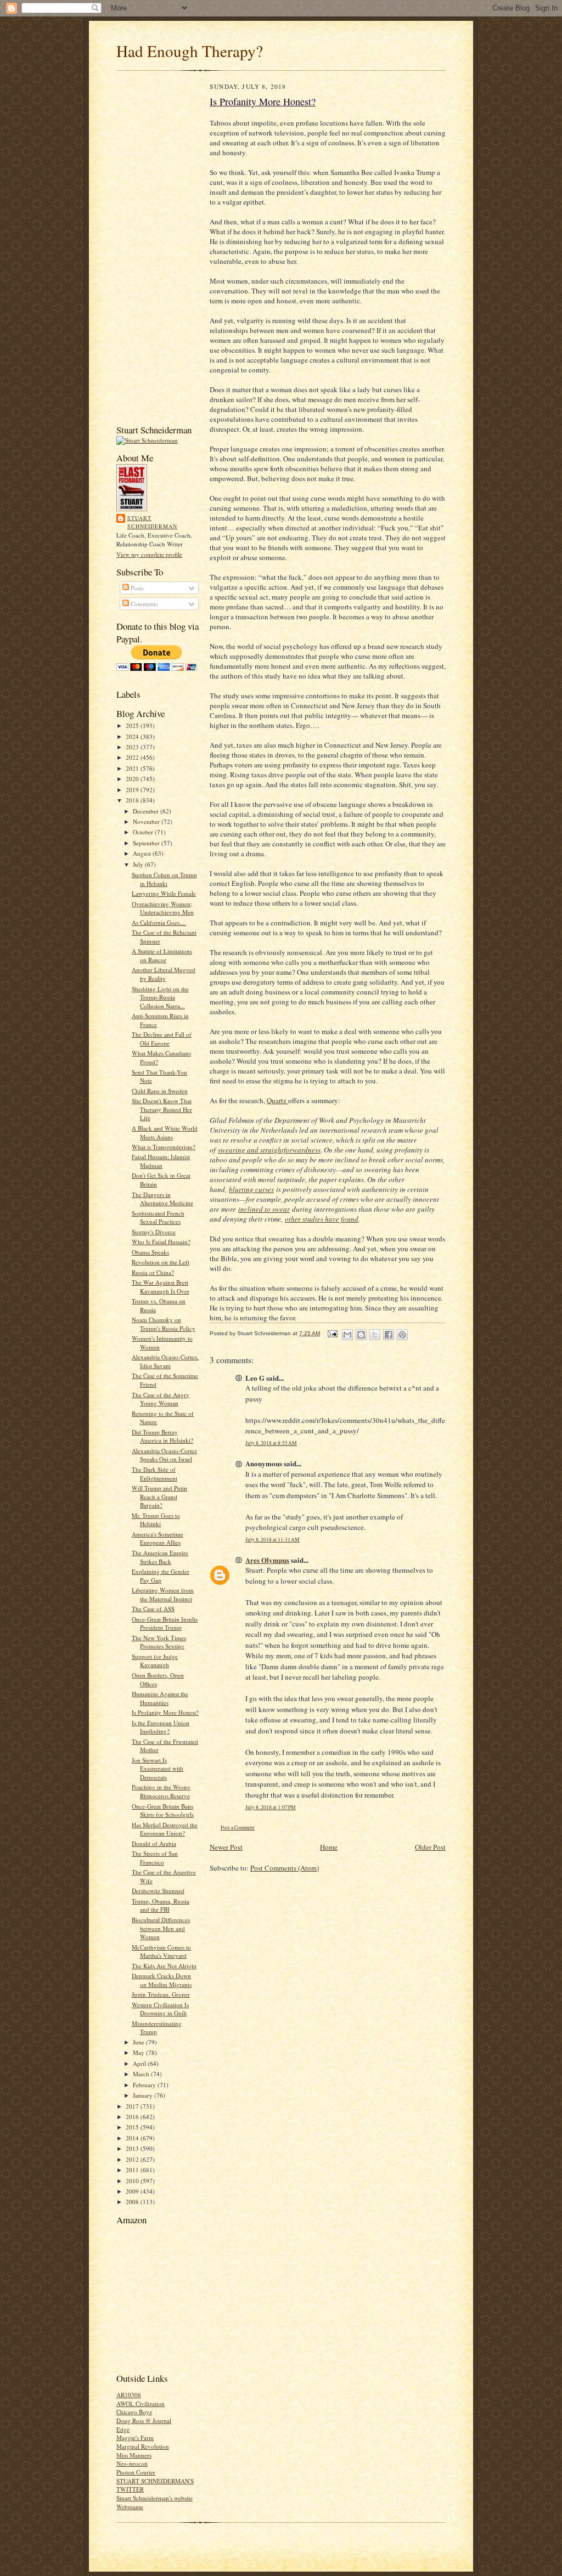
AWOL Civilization (140, 2403)
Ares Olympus (267, 1560)
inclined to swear (264, 1209)
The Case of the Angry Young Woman (161, 1399)
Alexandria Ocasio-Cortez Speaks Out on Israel (164, 1455)
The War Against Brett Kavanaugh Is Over (161, 1287)
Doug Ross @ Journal (144, 2420)
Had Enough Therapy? (190, 51)
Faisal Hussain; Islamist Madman (161, 1161)
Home (329, 1847)
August (143, 853)
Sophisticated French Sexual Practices (158, 1218)
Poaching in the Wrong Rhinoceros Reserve (161, 1791)
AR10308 (129, 2395)
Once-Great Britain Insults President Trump (165, 1623)
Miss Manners (134, 2455)
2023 (133, 747)
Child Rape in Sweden (160, 1091)
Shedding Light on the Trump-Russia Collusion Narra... (160, 997)
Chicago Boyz (134, 2412)
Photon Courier (136, 2472)
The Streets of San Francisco (155, 1858)
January (144, 2095)
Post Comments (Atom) (285, 1868)
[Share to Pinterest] (402, 1335)
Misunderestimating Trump (157, 2028)
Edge (123, 2429)
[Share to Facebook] (389, 1335)
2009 (133, 2191)
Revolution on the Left (161, 1262)
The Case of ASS (153, 1609)
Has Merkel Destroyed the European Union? (165, 1829)
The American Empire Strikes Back (160, 1557)
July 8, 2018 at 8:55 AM (271, 1443)
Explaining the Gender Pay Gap (161, 1576)
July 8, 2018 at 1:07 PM (271, 1807)
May (139, 2052)
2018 (133, 800)
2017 (133, 2106)
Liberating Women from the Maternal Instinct (163, 1594)
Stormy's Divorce (154, 1232)
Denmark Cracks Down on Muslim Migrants (162, 1980)
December (147, 811)
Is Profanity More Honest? (165, 1712)
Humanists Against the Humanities (160, 1698)
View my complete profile (149, 554)
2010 (133, 2181)
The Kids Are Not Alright (164, 1966)
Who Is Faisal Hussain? (161, 1242)
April (140, 2063)
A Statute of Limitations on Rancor (162, 955)
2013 (133, 2148)
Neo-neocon (132, 2463)
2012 (133, 2159)
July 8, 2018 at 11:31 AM (272, 1540)
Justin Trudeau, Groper (161, 1994)
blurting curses (251, 1189)
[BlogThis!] (361, 1335)
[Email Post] (332, 1333)
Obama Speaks (150, 1252)
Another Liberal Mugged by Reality (164, 974)
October (144, 832)
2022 (133, 757)
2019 (133, 790)
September (147, 843)
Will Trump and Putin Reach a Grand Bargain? (159, 1496)
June (139, 2042)
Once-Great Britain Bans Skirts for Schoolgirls (163, 1810)
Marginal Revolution (143, 2446)
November (147, 821)
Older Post (430, 1847)
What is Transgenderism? (164, 1147)
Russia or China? (153, 1272)
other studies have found (322, 1219)
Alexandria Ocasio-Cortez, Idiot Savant (165, 1361)
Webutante (130, 2507)
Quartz (277, 1100)
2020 (133, 779)
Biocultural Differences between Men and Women (161, 1928)
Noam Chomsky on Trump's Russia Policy (164, 1324)
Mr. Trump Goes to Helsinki (156, 1520)
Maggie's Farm (135, 2437)
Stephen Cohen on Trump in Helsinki (164, 879)
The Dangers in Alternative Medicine (162, 1199)
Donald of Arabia (154, 1843)
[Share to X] (375, 1335)
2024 (133, 736)
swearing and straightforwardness (269, 1150)
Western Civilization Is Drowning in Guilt (160, 2009)
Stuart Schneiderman (152, 522)
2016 (133, 2117)
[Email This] (347, 1335)
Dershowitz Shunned (158, 1891)
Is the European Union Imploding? (161, 1727)
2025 (133, 725)
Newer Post (226, 1847)
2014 (133, 2138)
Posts (136, 588)
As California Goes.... (159, 922)
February (145, 2085)
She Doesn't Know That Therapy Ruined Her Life (162, 1109)
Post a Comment (238, 1828)
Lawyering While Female (164, 893)
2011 (133, 2170)
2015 (133, 2127)
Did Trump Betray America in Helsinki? (162, 1436)
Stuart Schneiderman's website (154, 2498)
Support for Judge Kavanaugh (155, 1661)
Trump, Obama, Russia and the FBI (161, 1905)
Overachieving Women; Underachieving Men (163, 908)
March (142, 2074)
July (139, 864)
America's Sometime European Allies (158, 1538)
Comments (143, 604)
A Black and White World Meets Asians (165, 1132)
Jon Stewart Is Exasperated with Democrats (158, 1769)
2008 (133, 2202)
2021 (133, 768)
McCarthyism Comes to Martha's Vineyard (161, 1951)
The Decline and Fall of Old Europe (162, 1039)
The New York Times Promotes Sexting (159, 1642)
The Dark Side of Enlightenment (154, 1474)
